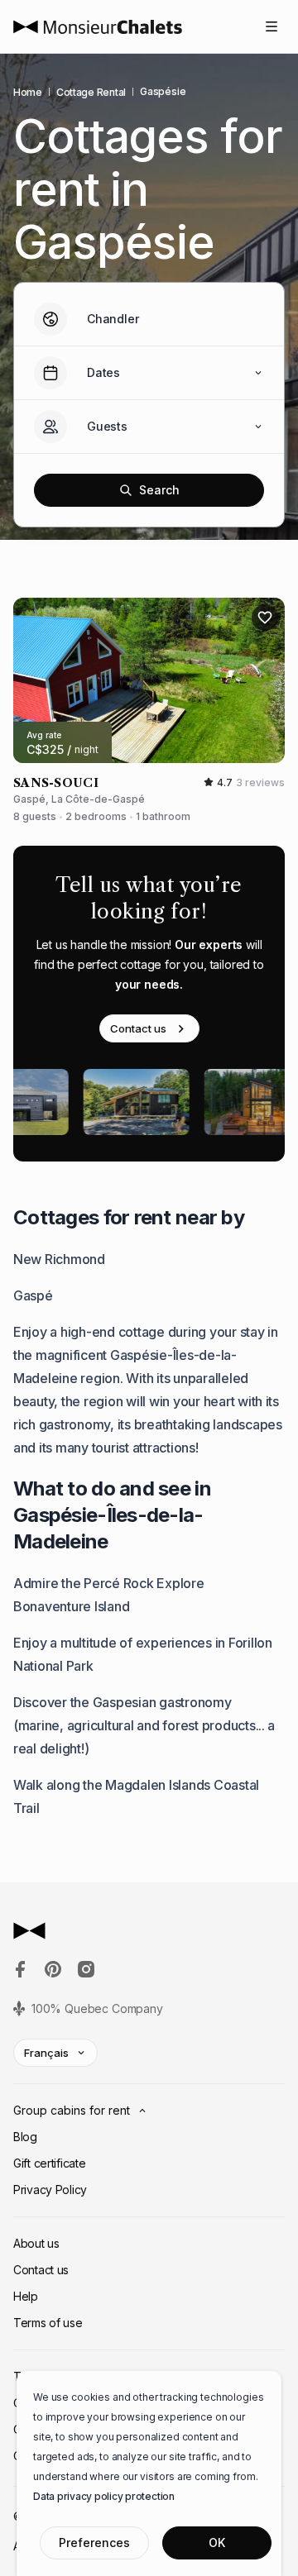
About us (36, 2243)
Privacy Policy (50, 2190)
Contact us (138, 1028)
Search (159, 490)
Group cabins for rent (72, 2110)
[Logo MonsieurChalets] (98, 27)
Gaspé (33, 1295)
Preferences (94, 2543)
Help (26, 2296)
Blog (25, 2137)
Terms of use (48, 2323)
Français (46, 2053)
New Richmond (59, 1259)
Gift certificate (50, 2163)
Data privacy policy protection (104, 2496)
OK (217, 2543)
